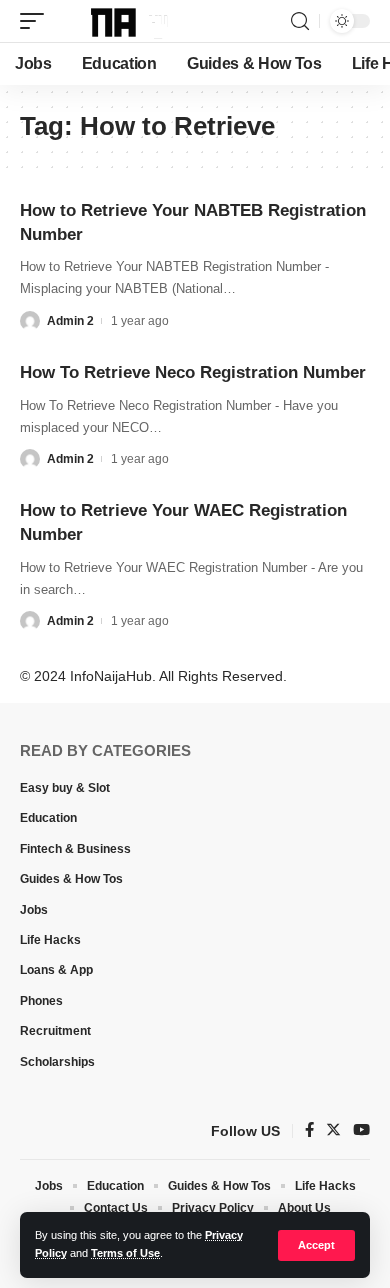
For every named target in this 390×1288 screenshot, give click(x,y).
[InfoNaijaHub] (117, 21)
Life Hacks (50, 940)
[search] (300, 21)
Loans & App (56, 970)
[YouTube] (361, 1131)
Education (48, 818)
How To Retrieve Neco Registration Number (193, 372)
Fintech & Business (75, 849)
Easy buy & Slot (65, 788)
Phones (41, 1001)
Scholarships (57, 1062)
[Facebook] (309, 1131)
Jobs (34, 910)
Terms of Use (125, 1253)
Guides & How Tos (71, 879)
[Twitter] (333, 1131)
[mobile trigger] (37, 21)
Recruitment (55, 1031)
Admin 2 (70, 321)
